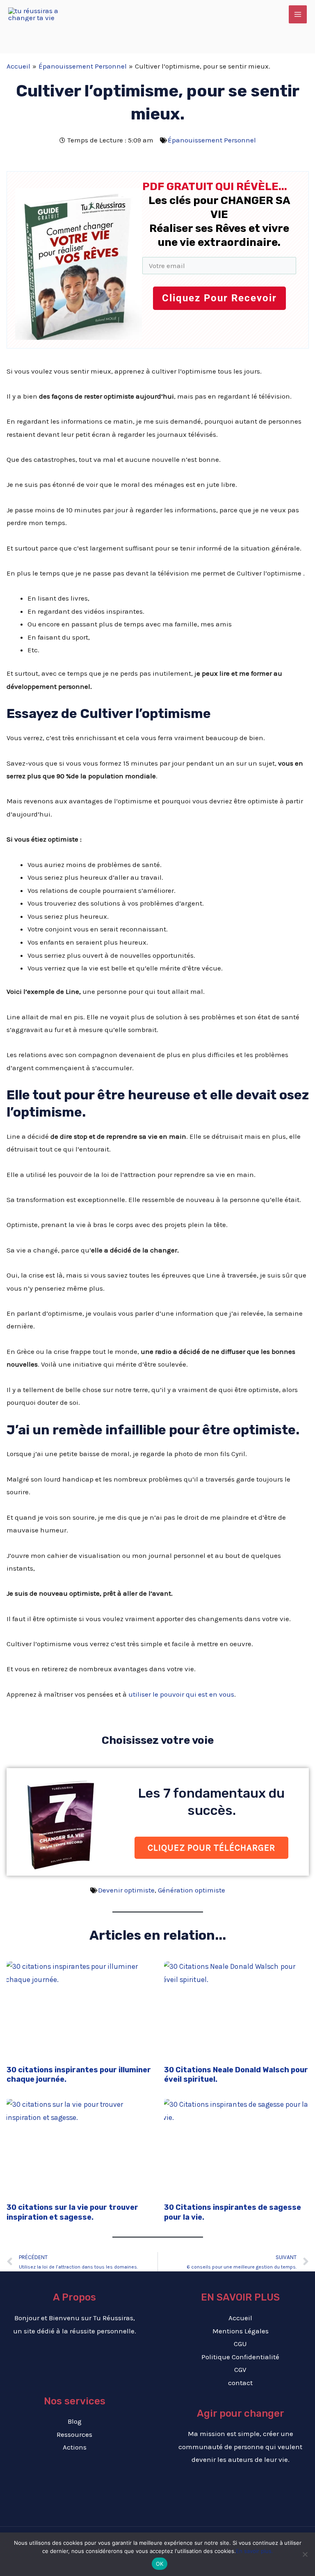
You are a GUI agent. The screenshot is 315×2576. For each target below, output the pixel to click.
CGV (240, 2370)
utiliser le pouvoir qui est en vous (181, 1694)
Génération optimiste (192, 1890)
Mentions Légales (241, 2331)
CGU (240, 2344)
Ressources (74, 2434)
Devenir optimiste (126, 1890)
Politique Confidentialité (240, 2357)
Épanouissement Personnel (212, 140)
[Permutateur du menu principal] (298, 14)
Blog (75, 2421)
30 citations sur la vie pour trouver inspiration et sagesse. (72, 2212)
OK (160, 2564)
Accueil (240, 2318)
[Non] (305, 2554)
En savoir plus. (255, 2551)
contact (240, 2383)
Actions (75, 2447)
